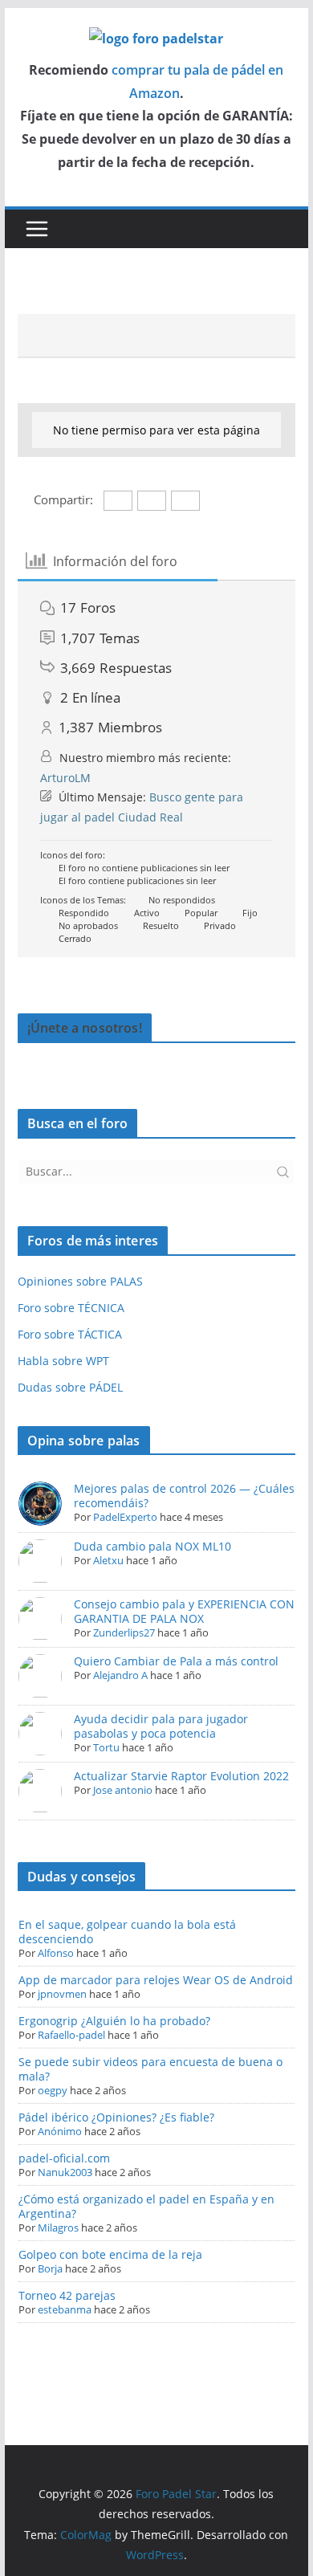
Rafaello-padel (71, 2035)
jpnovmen (62, 1994)
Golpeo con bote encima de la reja (110, 2254)
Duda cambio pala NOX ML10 (152, 1546)
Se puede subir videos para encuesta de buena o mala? (150, 2069)
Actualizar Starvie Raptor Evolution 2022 (181, 1776)
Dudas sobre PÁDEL (70, 1387)
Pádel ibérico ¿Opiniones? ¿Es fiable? (116, 2117)
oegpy (53, 2090)
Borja (50, 2268)
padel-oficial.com (64, 2158)
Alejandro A (120, 1675)
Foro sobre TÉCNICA (71, 1308)
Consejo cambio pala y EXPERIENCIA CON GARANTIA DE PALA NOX (184, 1611)
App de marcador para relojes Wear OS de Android (156, 1980)
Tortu (106, 1747)
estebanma (65, 2309)
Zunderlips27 (124, 1632)
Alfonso (56, 1953)
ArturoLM (65, 778)
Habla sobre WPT (63, 1361)
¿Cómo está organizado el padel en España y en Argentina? (146, 2206)
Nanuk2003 (65, 2172)
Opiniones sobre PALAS (80, 1281)
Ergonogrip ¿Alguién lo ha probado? (114, 2021)
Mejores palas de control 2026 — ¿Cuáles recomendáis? (184, 1496)
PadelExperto (125, 1517)
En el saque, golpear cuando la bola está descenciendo (127, 1932)
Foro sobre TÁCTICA (70, 1334)
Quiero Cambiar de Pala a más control (176, 1661)
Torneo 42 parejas (67, 2295)
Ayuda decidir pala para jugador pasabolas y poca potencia (161, 1726)
